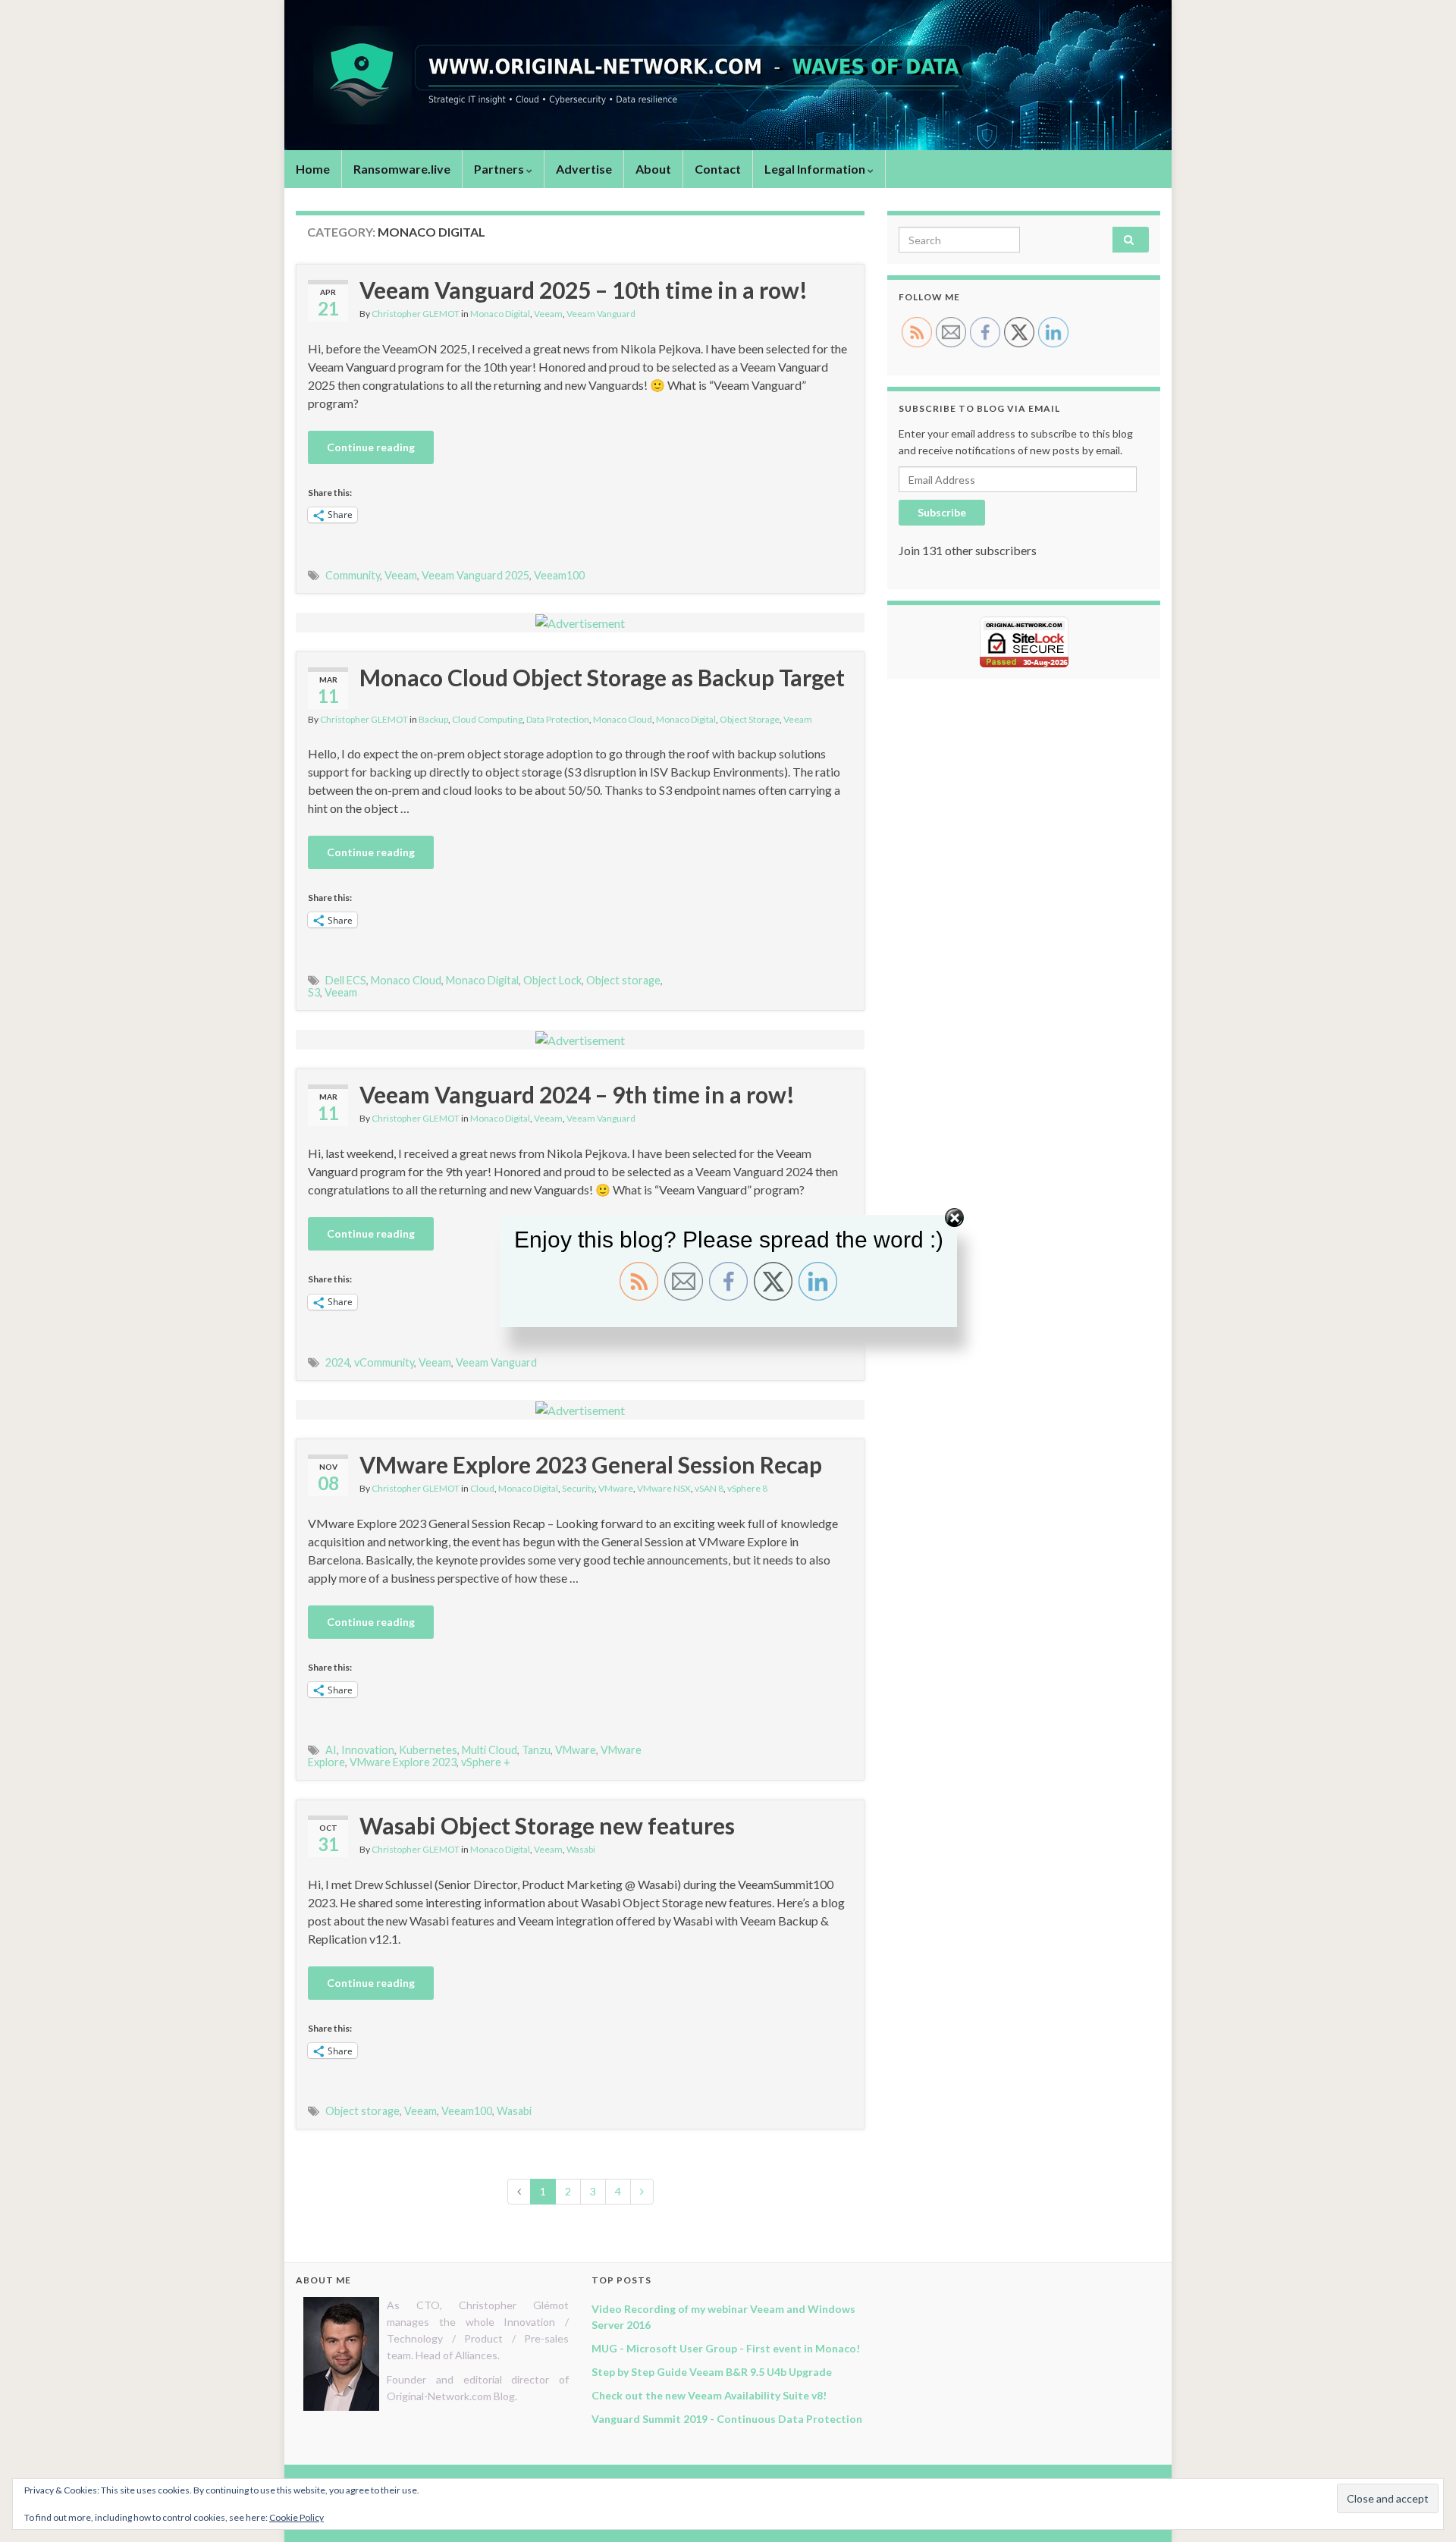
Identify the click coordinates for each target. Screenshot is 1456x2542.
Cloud (482, 1488)
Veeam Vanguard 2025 (475, 575)
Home (313, 169)
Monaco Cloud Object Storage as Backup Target (602, 677)
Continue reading (371, 447)
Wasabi (581, 1849)
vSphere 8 (747, 1488)
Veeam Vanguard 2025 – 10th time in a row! (584, 290)
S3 (314, 992)
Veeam (548, 314)
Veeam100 (559, 575)
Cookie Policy (297, 2517)
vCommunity (384, 1362)
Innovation (368, 1750)
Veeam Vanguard (601, 314)
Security (578, 1488)
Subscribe (942, 512)
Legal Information (816, 169)
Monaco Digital (500, 314)
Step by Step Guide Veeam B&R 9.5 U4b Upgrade (712, 2372)
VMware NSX (664, 1488)
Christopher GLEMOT (416, 314)
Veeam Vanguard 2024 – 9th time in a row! (577, 1094)
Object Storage (750, 719)
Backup (433, 719)
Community (353, 575)
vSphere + (486, 1762)
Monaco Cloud (623, 719)
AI (331, 1750)
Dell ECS (346, 980)
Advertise (584, 169)
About (653, 169)
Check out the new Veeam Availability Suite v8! (709, 2395)
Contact (718, 169)
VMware (616, 1488)
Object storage (623, 980)
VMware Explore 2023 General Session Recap (591, 1464)
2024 (337, 1362)
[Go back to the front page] (728, 75)
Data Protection (558, 719)
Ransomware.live (402, 169)
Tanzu (536, 1750)
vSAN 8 (709, 1488)
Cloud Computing (487, 719)
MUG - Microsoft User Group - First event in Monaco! (726, 2348)
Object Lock (552, 980)
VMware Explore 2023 (403, 1762)
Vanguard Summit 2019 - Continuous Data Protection (727, 2419)
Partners (500, 169)
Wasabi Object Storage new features (547, 1825)
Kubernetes (428, 1750)
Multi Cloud (490, 1750)
